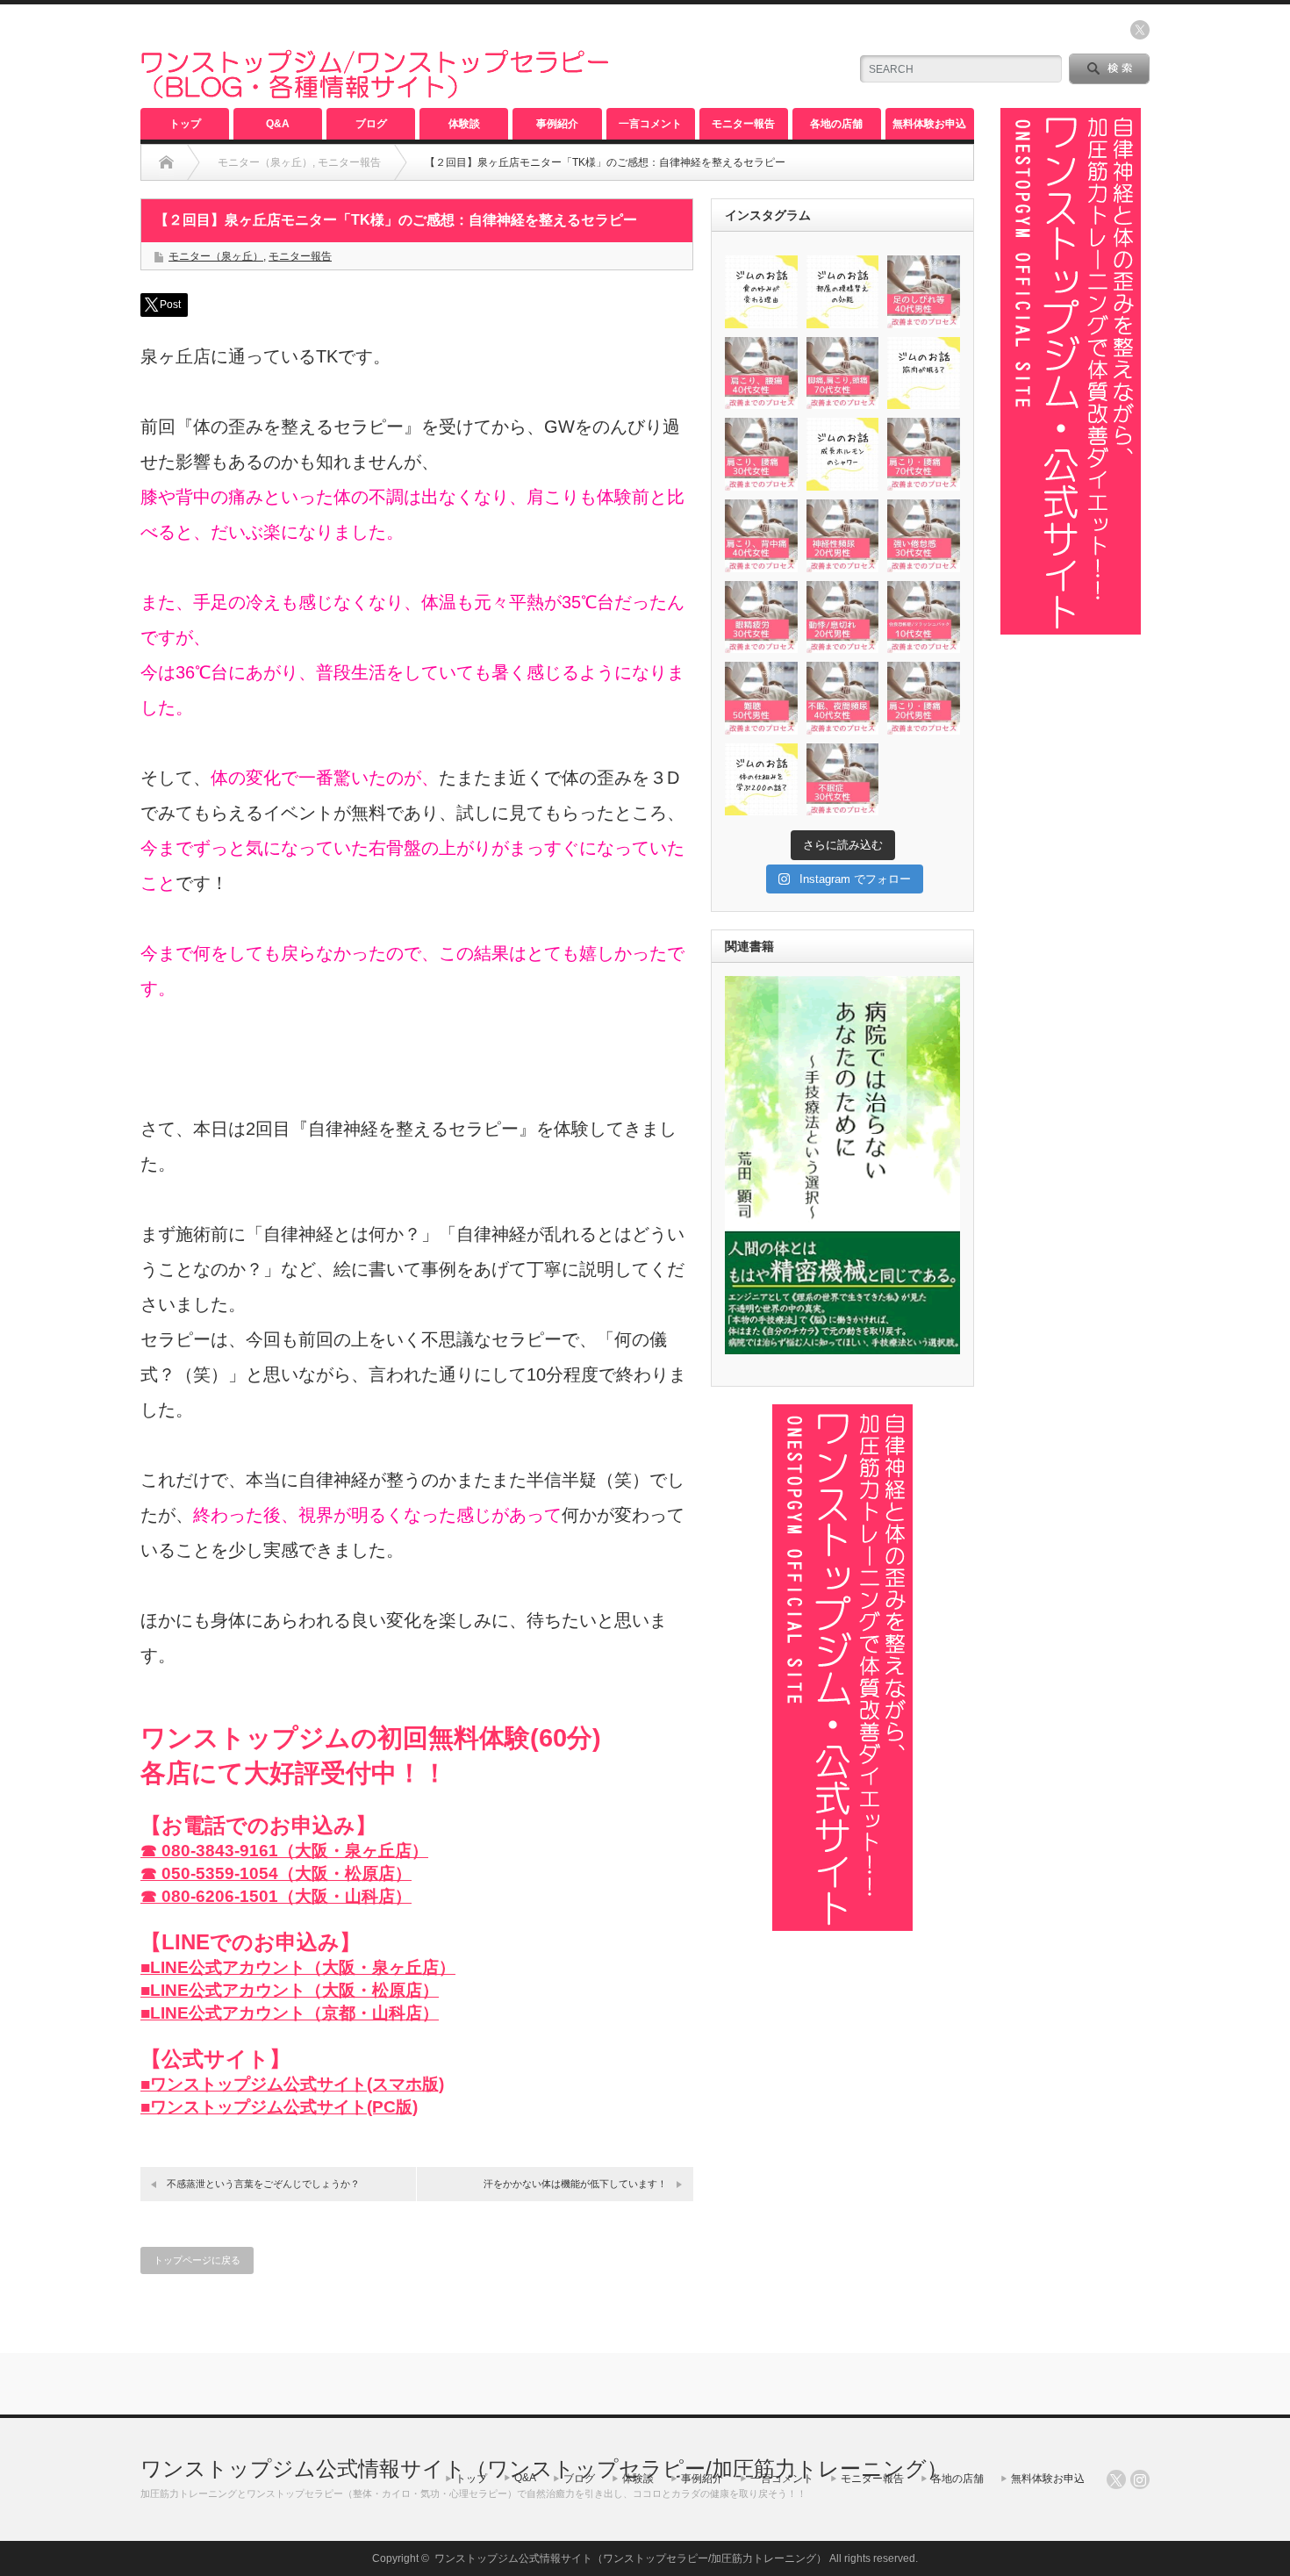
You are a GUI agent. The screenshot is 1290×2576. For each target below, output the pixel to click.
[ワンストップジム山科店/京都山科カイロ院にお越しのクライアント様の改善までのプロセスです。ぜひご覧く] (843, 373)
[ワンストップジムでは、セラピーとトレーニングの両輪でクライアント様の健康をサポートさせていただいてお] (761, 780)
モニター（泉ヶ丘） (216, 256)
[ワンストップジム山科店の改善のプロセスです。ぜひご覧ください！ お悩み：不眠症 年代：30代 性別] (843, 780)
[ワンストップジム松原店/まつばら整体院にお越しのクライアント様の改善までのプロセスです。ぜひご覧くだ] (761, 454)
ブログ (371, 124)
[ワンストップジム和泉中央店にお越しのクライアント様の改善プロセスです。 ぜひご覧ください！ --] (924, 698)
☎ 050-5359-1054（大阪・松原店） (276, 1873)
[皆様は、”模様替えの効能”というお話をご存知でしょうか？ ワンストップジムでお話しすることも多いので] (843, 292)
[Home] (166, 162)
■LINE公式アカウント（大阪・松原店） (290, 1990)
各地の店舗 (836, 124)
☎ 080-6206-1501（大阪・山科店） (276, 1896)
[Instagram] (1140, 2479)
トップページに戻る (197, 2260)
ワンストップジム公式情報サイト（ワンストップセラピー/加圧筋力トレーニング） (544, 2468)
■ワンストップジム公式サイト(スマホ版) (292, 2084)
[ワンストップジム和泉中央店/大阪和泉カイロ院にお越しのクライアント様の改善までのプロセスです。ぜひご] (761, 373)
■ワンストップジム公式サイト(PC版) (279, 2107)
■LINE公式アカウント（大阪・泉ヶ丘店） (298, 1967)
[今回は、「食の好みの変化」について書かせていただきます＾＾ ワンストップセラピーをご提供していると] (761, 292)
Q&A (278, 124)
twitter (1140, 30)
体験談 (464, 124)
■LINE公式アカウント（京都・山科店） (290, 2013)
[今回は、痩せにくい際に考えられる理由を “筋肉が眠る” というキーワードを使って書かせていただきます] (924, 373)
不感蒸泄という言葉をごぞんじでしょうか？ (263, 2184)
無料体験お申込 (929, 124)
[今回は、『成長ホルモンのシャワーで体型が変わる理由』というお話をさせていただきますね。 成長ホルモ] (843, 454)
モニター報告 (743, 124)
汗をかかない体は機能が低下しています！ (575, 2184)
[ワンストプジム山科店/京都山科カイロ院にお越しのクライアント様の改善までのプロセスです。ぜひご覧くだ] (924, 292)
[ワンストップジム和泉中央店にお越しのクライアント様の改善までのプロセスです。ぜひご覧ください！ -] (761, 698)
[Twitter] (1116, 2479)
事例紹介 (557, 124)
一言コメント (650, 124)
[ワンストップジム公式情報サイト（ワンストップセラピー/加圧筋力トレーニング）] (375, 91)
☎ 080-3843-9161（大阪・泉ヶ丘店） (284, 1851)
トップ (185, 124)
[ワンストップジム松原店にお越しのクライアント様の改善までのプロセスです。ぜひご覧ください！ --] (843, 698)
